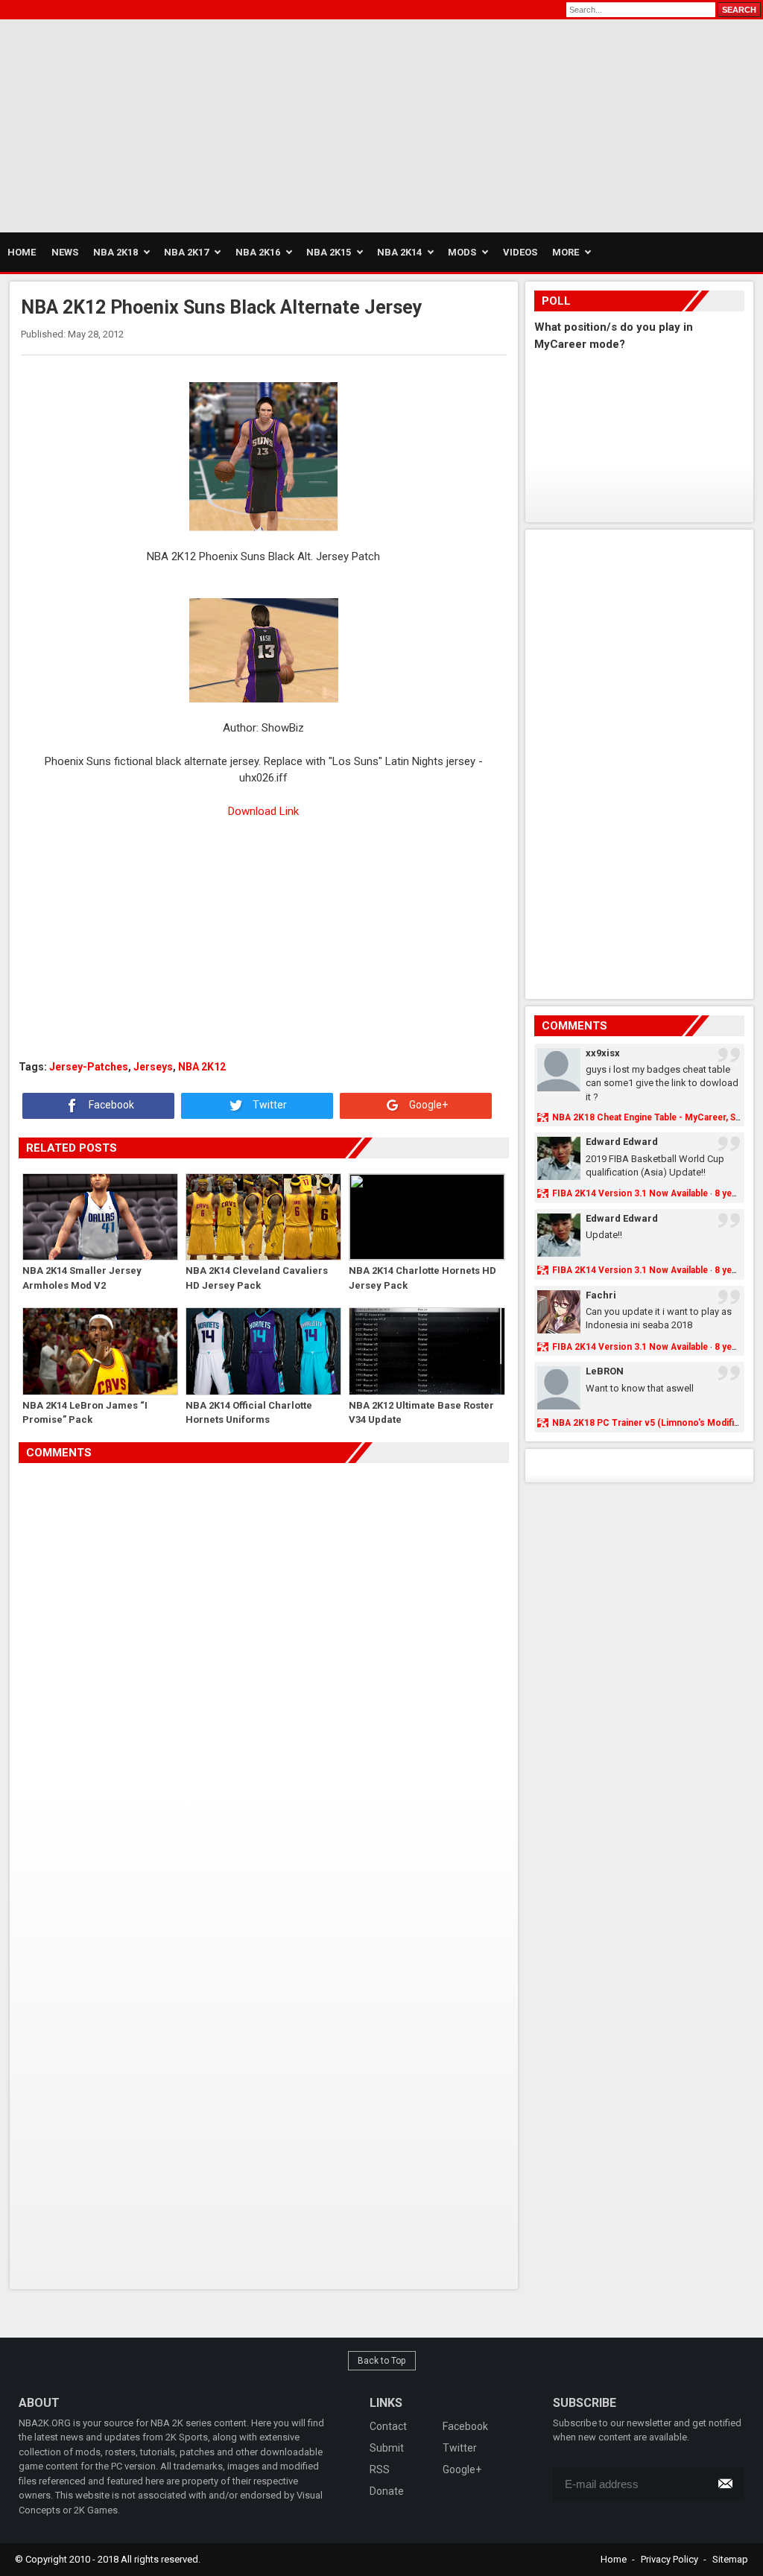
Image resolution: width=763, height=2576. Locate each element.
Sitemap (730, 2559)
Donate (387, 2491)
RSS (380, 2469)
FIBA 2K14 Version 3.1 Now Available (630, 1193)
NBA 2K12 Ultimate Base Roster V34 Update (421, 1413)
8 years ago (739, 1193)
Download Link (263, 811)
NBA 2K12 (202, 1067)
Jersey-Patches (89, 1067)
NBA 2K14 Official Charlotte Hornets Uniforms (249, 1413)
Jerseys (153, 1067)
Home (614, 2559)
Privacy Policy (669, 2559)
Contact (388, 2426)
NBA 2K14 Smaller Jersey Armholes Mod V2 (82, 1278)
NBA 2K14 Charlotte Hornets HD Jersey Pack (422, 1278)
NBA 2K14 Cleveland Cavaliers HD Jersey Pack (257, 1278)
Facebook (110, 1105)
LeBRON (605, 1371)
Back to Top (382, 2361)
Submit (387, 2448)
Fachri (601, 1295)
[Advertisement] (174, 124)
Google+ (427, 1105)
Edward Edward (622, 1142)
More (566, 252)
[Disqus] (263, 1672)
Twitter (269, 1105)
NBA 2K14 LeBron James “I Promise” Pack (85, 1413)
